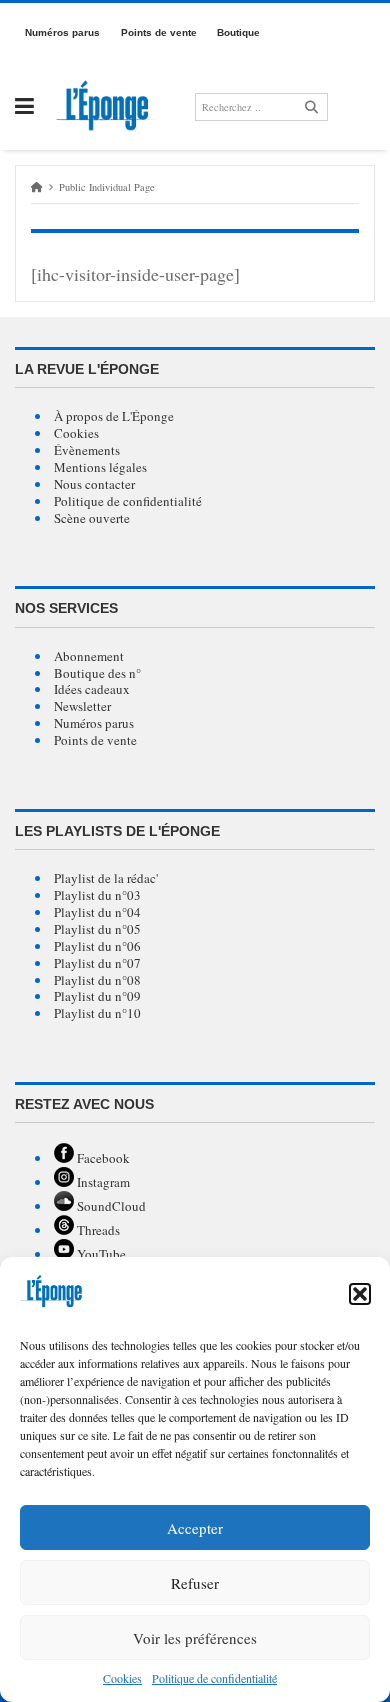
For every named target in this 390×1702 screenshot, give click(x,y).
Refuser (195, 1583)
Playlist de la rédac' (106, 878)
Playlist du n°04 (97, 912)
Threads (97, 1230)
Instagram (102, 1182)
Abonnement (89, 656)
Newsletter (82, 706)
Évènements (87, 450)
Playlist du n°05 (97, 929)
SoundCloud (110, 1206)
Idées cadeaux (92, 689)
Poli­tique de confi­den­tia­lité (214, 1678)
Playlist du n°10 (97, 1013)
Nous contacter (94, 484)
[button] (360, 1294)
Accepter (195, 1528)
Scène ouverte (92, 518)
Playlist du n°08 (97, 980)
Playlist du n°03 (97, 895)
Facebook (102, 1158)
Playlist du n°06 (97, 946)
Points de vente (95, 740)
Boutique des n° (97, 673)
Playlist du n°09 (97, 996)
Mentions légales (100, 467)
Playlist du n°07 (97, 963)
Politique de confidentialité (128, 501)
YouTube (100, 1254)
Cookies (122, 1678)
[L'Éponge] (107, 106)
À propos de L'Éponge (114, 416)
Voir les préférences (195, 1638)
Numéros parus (94, 723)
